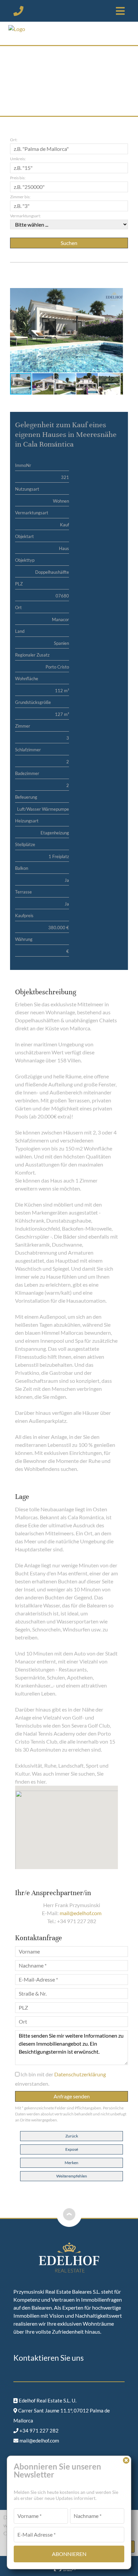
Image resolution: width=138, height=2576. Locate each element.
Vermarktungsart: (25, 216)
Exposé (72, 2149)
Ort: (14, 140)
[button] (117, 294)
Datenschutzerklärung (80, 2074)
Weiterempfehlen (72, 2176)
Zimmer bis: (20, 197)
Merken (72, 2163)
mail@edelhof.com (81, 1913)
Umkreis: (18, 159)
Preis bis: (18, 178)
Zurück (72, 2136)
